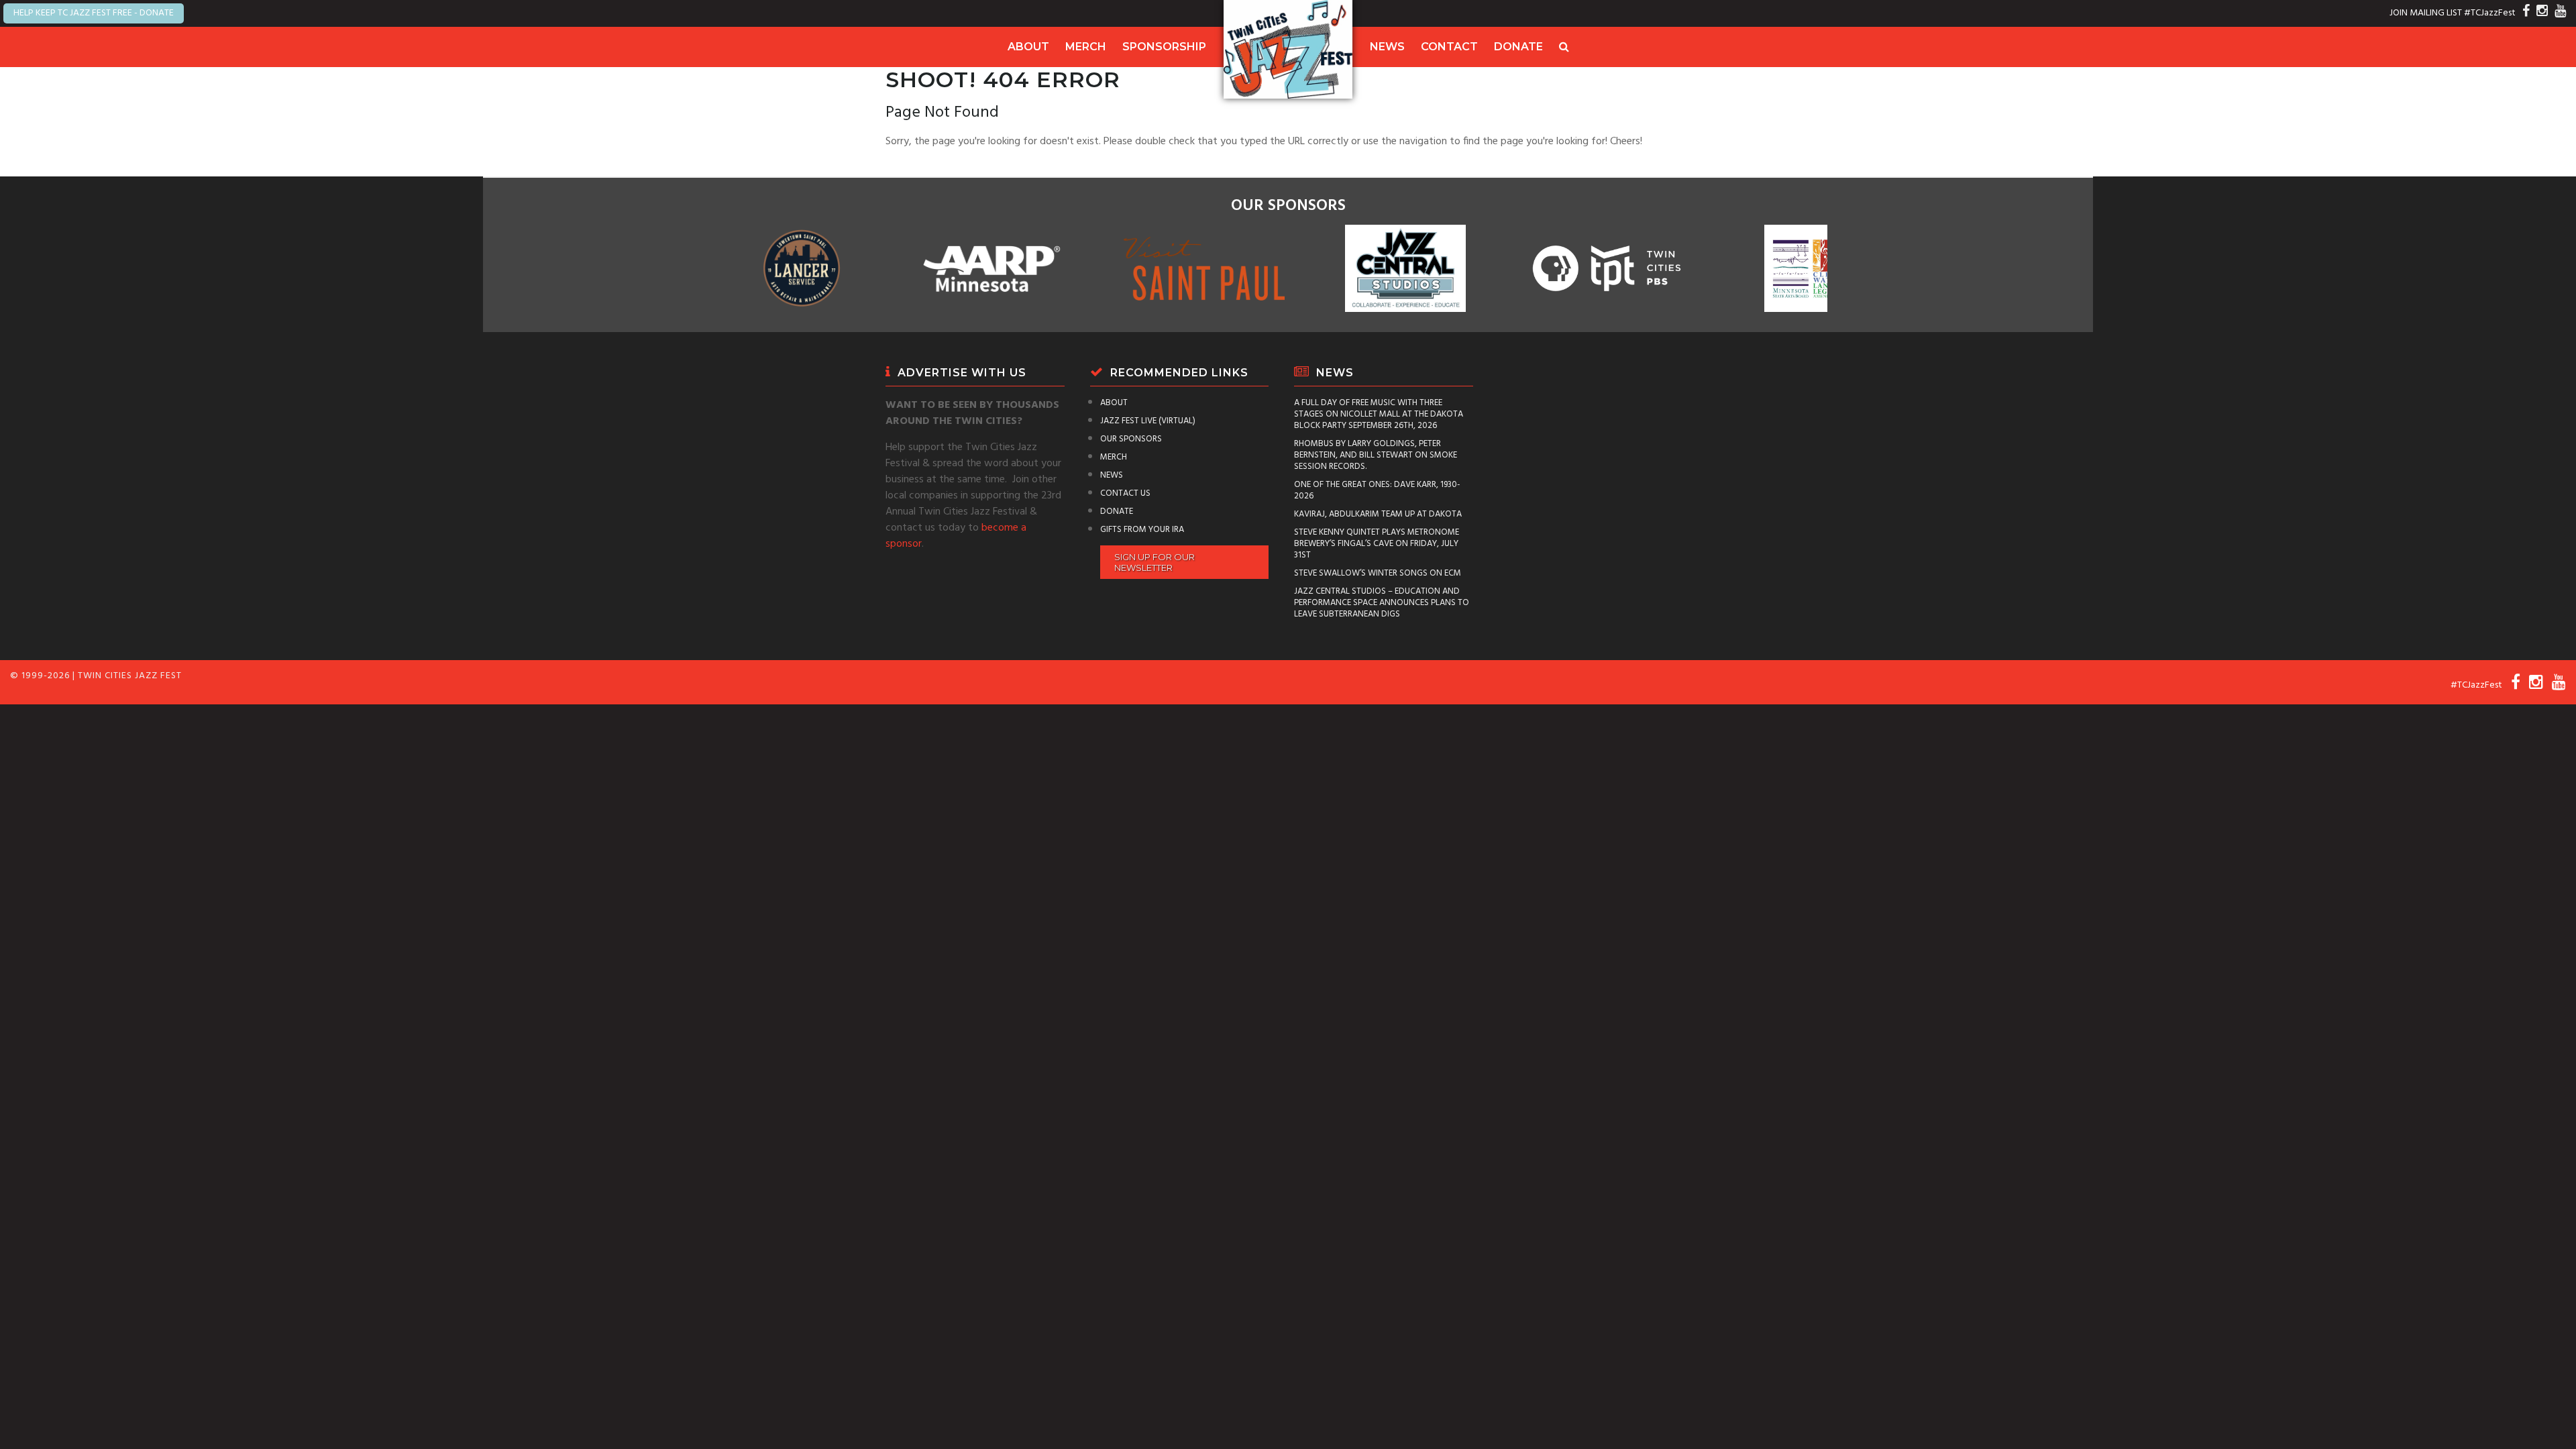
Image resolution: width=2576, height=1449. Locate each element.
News (1387, 47)
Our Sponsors (1131, 439)
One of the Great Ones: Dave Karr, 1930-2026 (1377, 490)
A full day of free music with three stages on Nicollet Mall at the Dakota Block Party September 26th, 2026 (1379, 414)
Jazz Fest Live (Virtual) (1148, 421)
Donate (1518, 47)
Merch (1086, 47)
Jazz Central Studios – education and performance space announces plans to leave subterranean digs (1382, 603)
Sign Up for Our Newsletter (1155, 562)
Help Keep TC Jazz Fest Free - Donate (94, 13)
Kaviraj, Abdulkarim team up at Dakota (1378, 514)
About (1028, 47)
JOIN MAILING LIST (2426, 13)
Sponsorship (1164, 47)
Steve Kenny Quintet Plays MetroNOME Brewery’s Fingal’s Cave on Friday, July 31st (1377, 544)
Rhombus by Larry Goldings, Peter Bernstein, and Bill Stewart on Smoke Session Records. (1376, 455)
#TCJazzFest (2490, 13)
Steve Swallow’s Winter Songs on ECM (1378, 573)
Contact (1449, 47)
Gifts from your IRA (1142, 530)
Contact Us (1125, 493)
